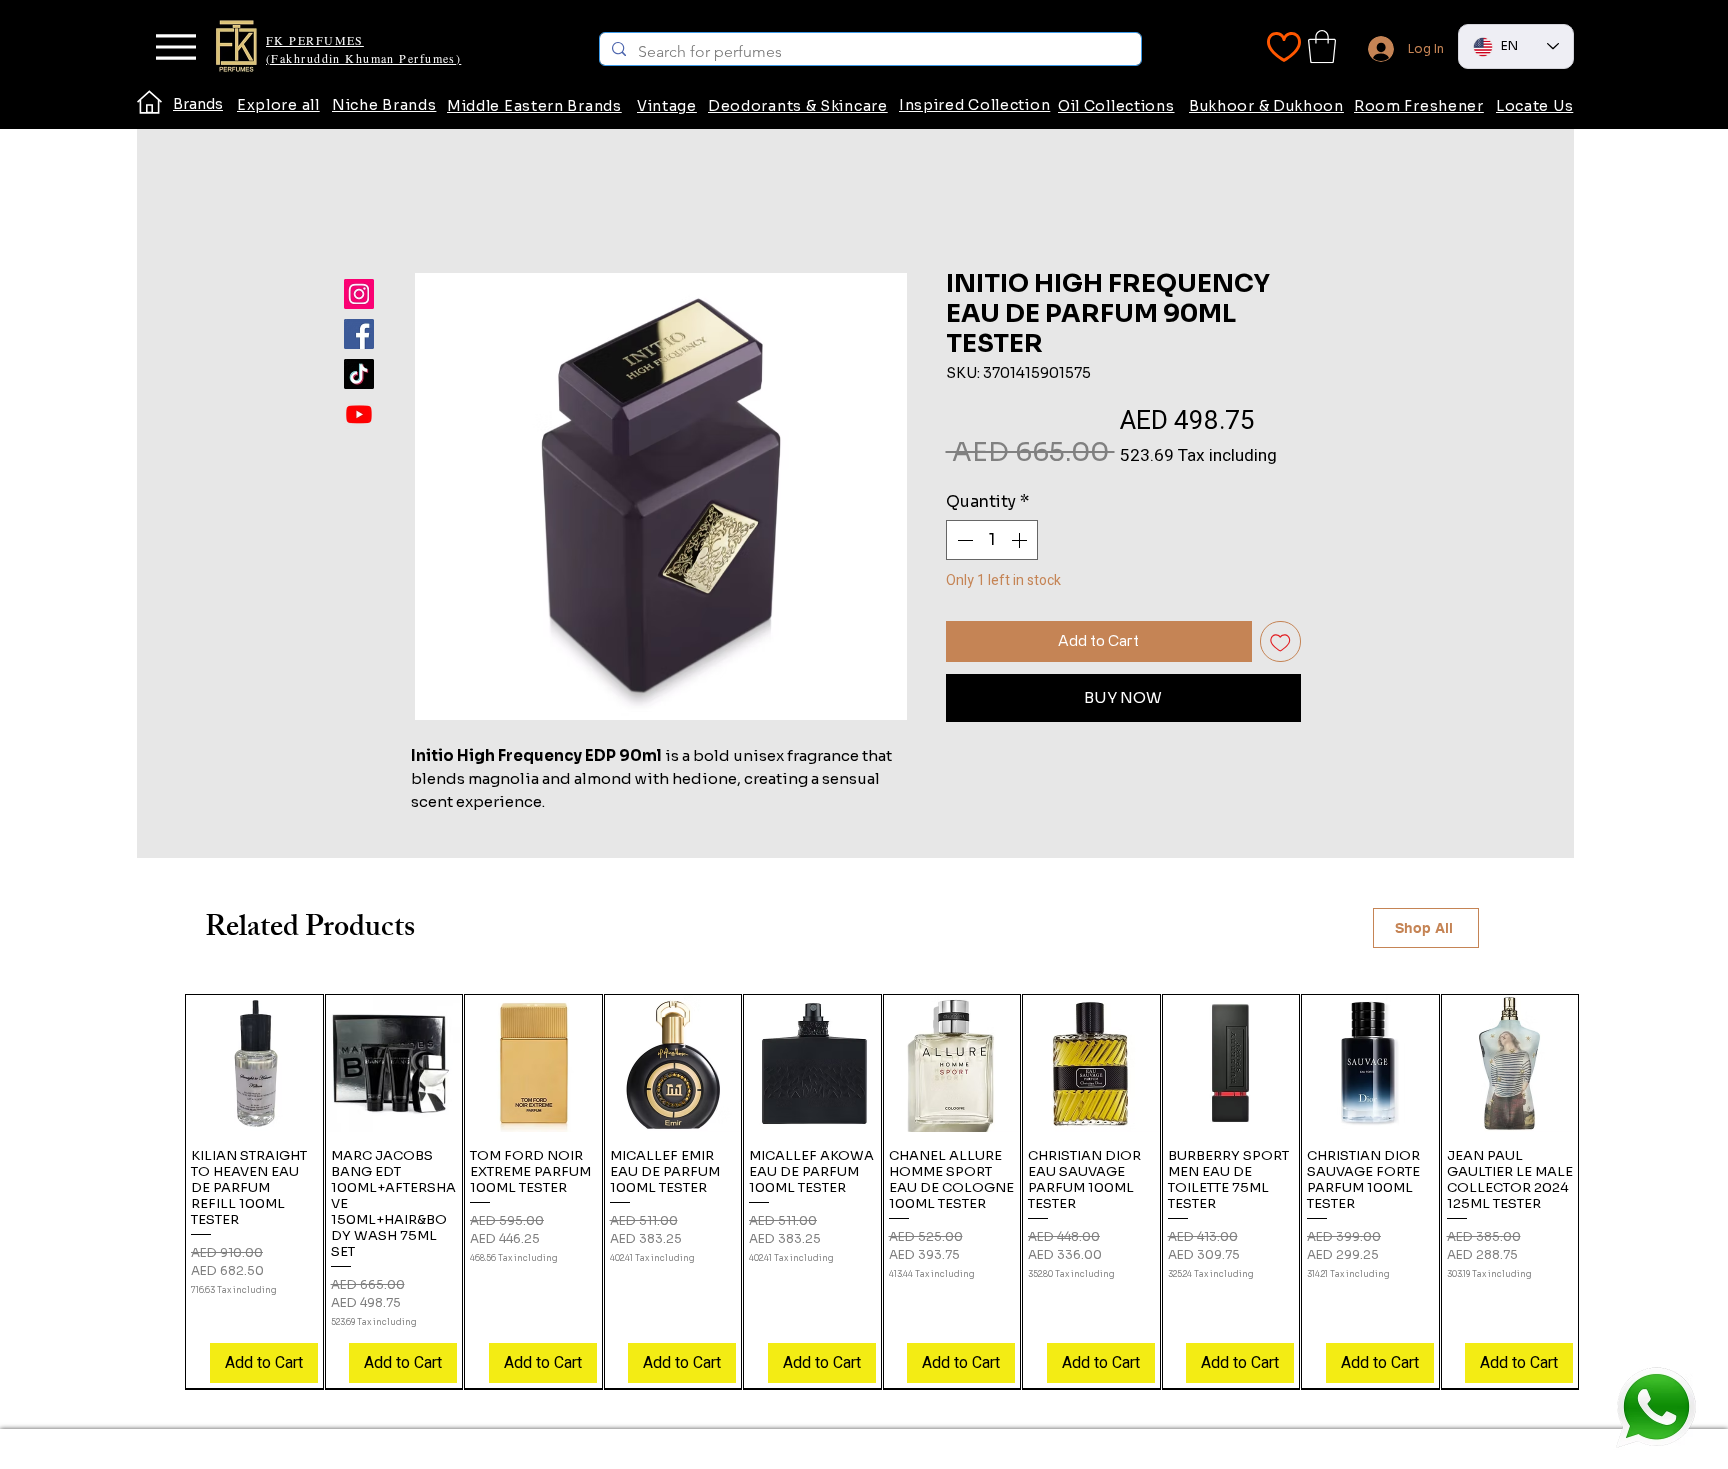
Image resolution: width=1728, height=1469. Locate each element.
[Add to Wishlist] (1280, 641)
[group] (882, 1191)
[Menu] (175, 47)
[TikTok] (359, 374)
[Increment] (1021, 540)
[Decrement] (963, 540)
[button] (1322, 46)
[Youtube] (359, 414)
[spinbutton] (992, 540)
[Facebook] (359, 334)
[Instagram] (359, 294)
